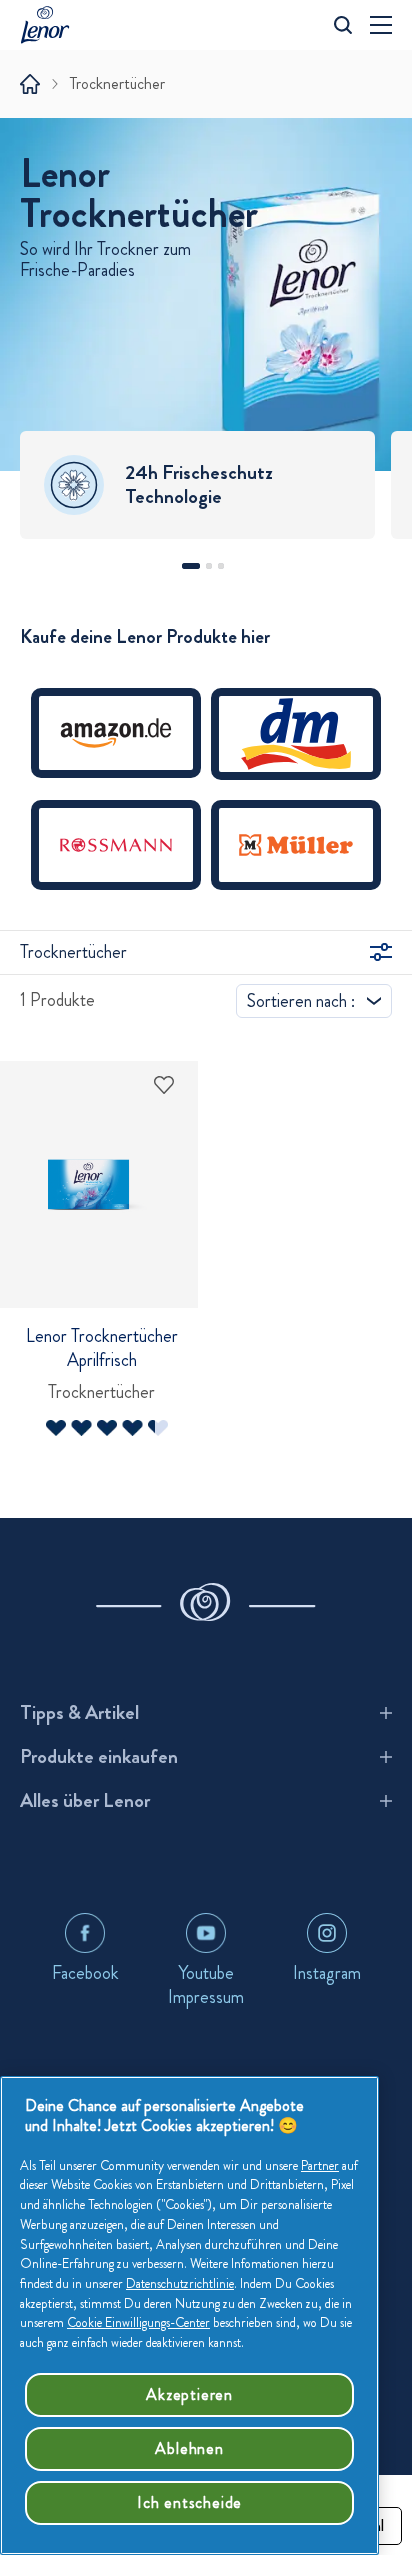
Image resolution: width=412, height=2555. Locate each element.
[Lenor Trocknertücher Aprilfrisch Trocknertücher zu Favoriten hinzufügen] (164, 1085)
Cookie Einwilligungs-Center (138, 2322)
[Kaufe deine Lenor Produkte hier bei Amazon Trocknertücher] (116, 743)
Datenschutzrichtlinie (180, 2283)
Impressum (206, 1997)
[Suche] (343, 25)
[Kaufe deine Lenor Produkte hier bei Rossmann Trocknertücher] (116, 855)
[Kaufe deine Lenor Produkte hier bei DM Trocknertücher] (296, 743)
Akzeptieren (189, 2394)
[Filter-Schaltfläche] (381, 952)
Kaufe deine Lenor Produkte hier (145, 637)
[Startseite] (30, 84)
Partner (320, 2165)
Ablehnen (189, 2448)
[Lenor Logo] (50, 24)
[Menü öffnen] (381, 25)
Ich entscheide (189, 2502)
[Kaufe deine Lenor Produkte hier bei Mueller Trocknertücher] (296, 855)
